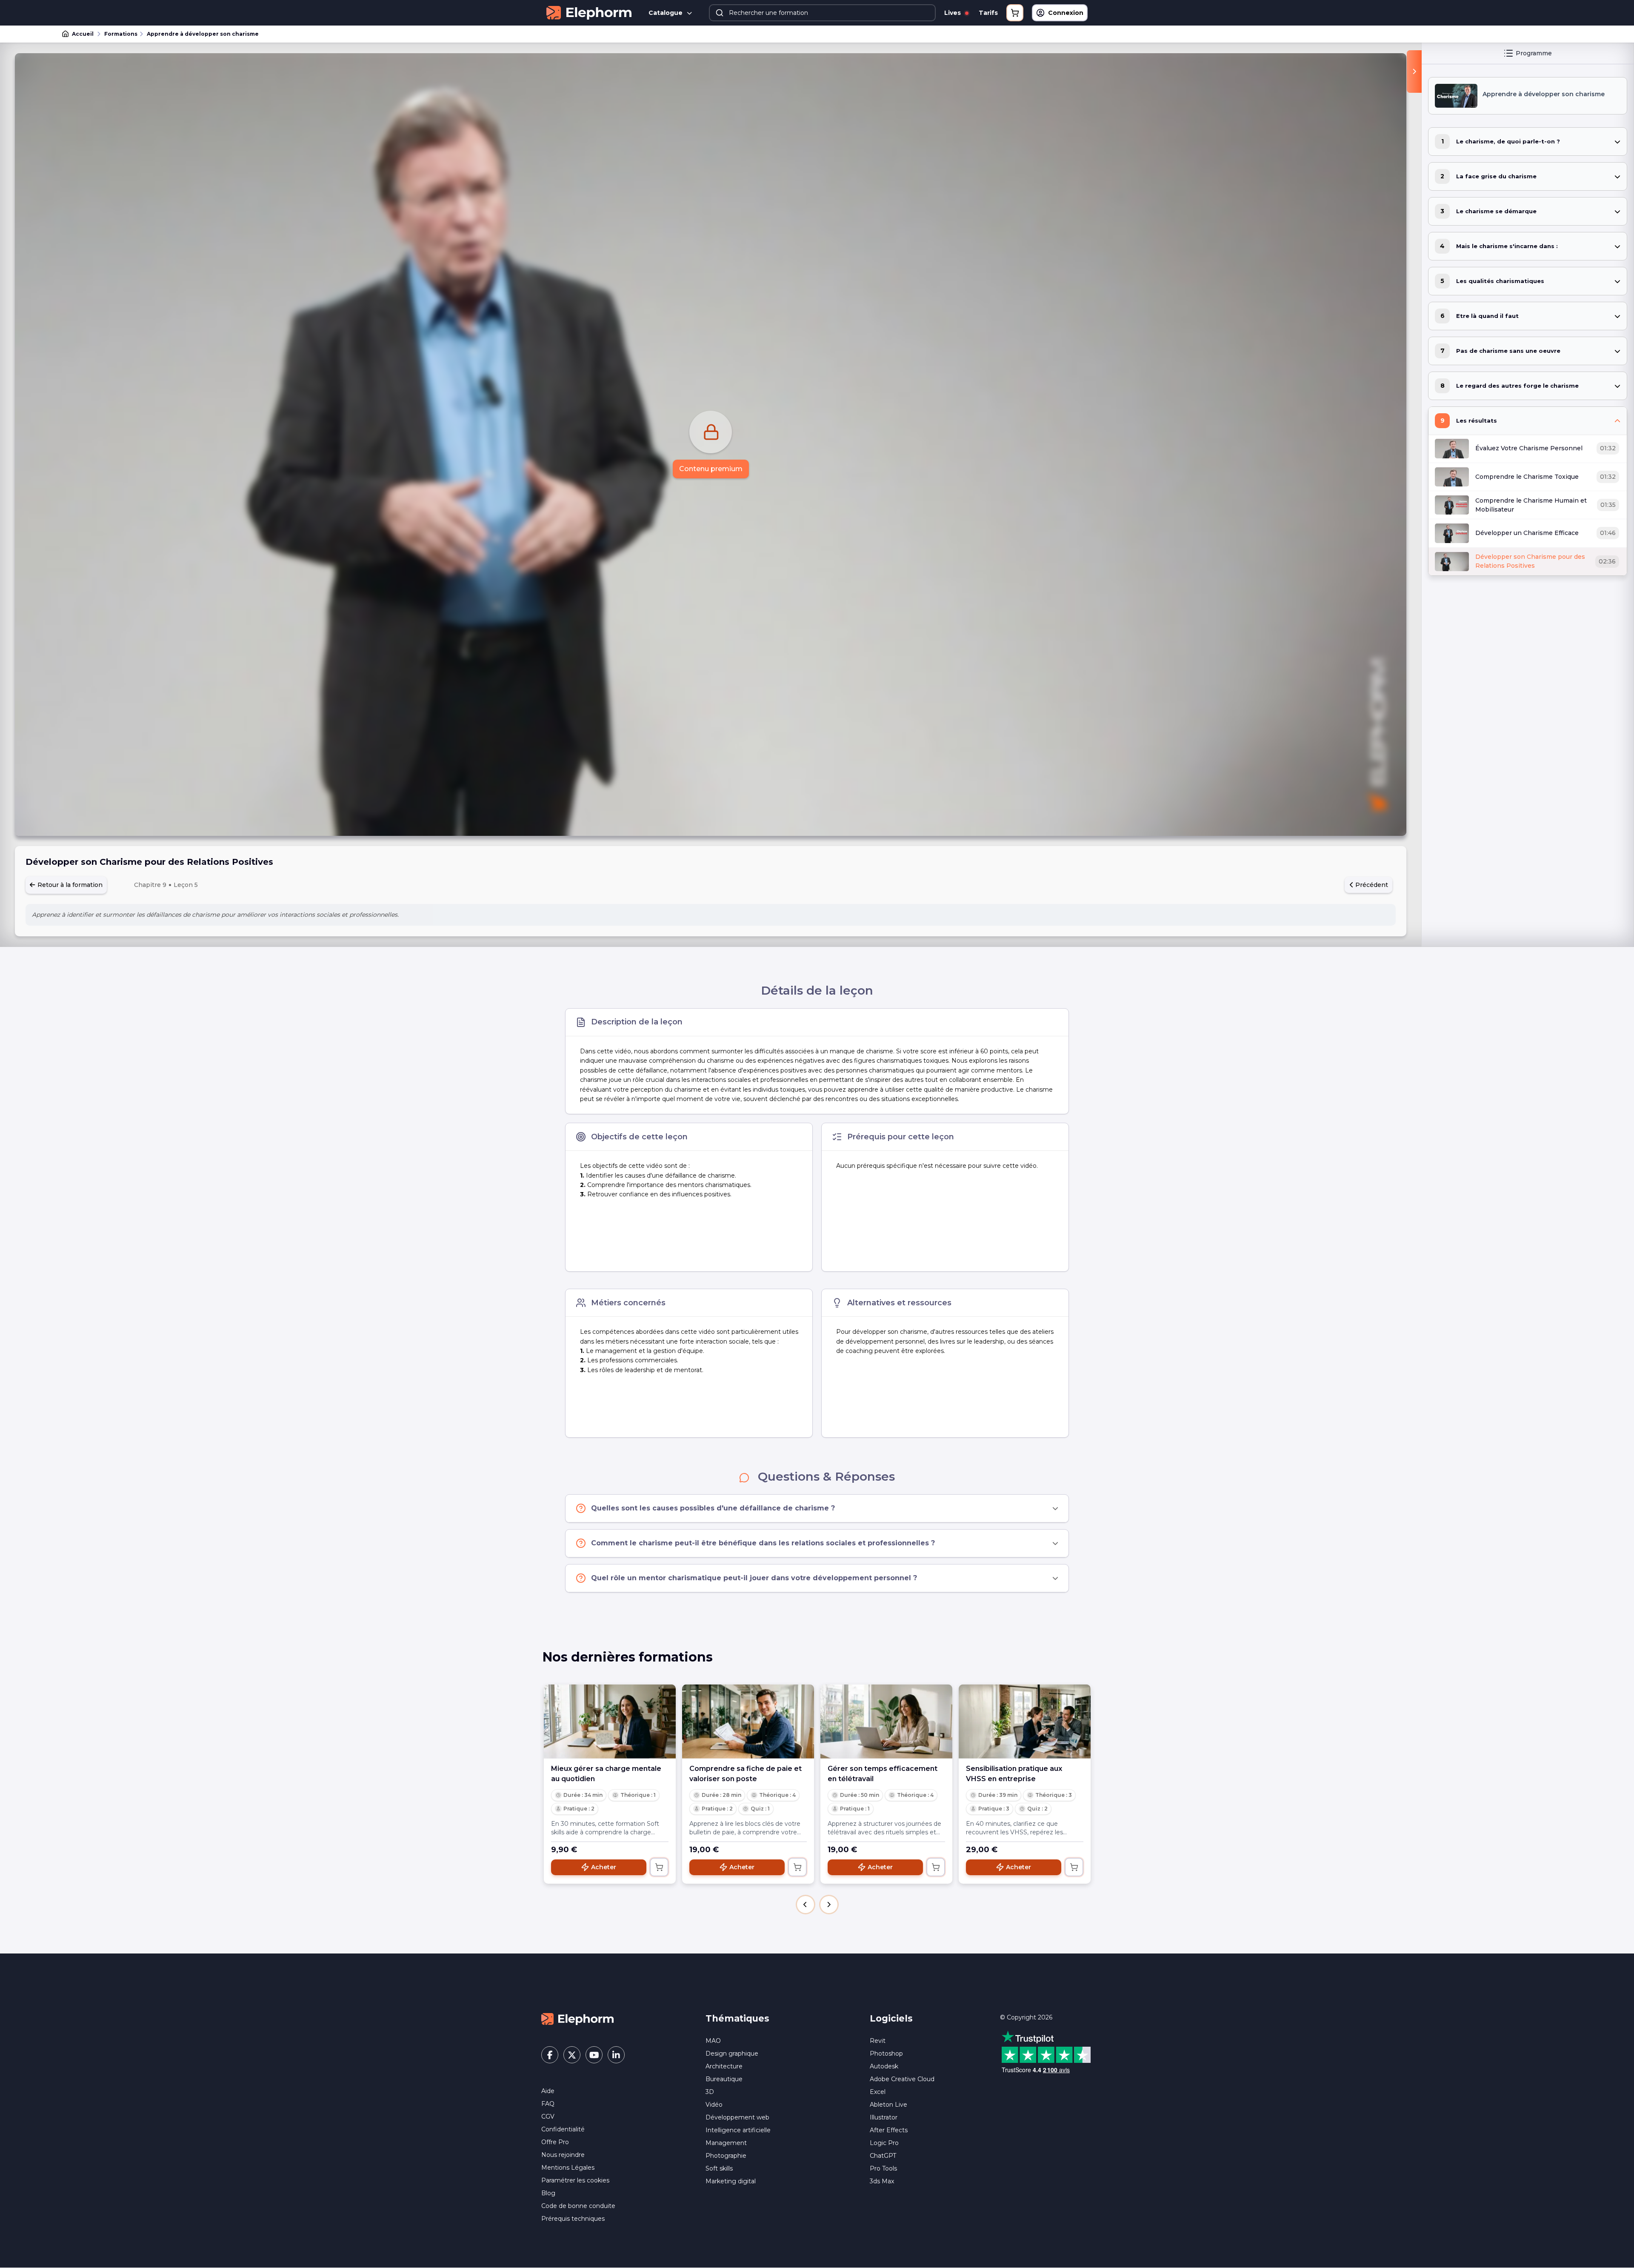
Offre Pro (555, 2142)
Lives (953, 13)
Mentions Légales (568, 2168)
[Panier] (1015, 13)
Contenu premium (711, 469)
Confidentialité (563, 2129)
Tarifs (988, 13)
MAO (713, 2041)
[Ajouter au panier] (659, 1867)
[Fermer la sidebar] (1414, 72)
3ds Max (882, 2181)
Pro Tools (883, 2168)
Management (726, 2143)
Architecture (724, 2066)
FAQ (548, 2104)
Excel (878, 2092)
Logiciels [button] (891, 2018)
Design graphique (732, 2053)
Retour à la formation (69, 885)
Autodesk (884, 2066)
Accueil (83, 34)
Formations (121, 34)
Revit (878, 2041)
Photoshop (886, 2053)
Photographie (726, 2156)
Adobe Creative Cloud (902, 2079)
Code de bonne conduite (578, 2206)
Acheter (604, 1867)
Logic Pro (884, 2143)
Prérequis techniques (573, 2219)
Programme (1534, 53)
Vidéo (714, 2105)
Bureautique (724, 2079)
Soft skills (719, 2168)
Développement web (737, 2117)
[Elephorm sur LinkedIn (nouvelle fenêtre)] (616, 2055)
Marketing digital (731, 2181)
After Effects (889, 2130)
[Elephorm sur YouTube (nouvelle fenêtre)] (594, 2055)
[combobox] (822, 13)
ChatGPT (883, 2156)
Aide (548, 2091)
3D (710, 2092)
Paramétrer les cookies (575, 2180)
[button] (806, 1905)
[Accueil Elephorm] (577, 2019)
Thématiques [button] (737, 2018)
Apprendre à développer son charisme (203, 34)
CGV (548, 2116)
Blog (548, 2193)
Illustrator (884, 2117)
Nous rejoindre (563, 2155)
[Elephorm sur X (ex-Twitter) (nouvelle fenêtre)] (572, 2055)
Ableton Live (888, 2105)
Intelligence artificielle (738, 2130)
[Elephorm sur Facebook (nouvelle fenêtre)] (550, 2055)
